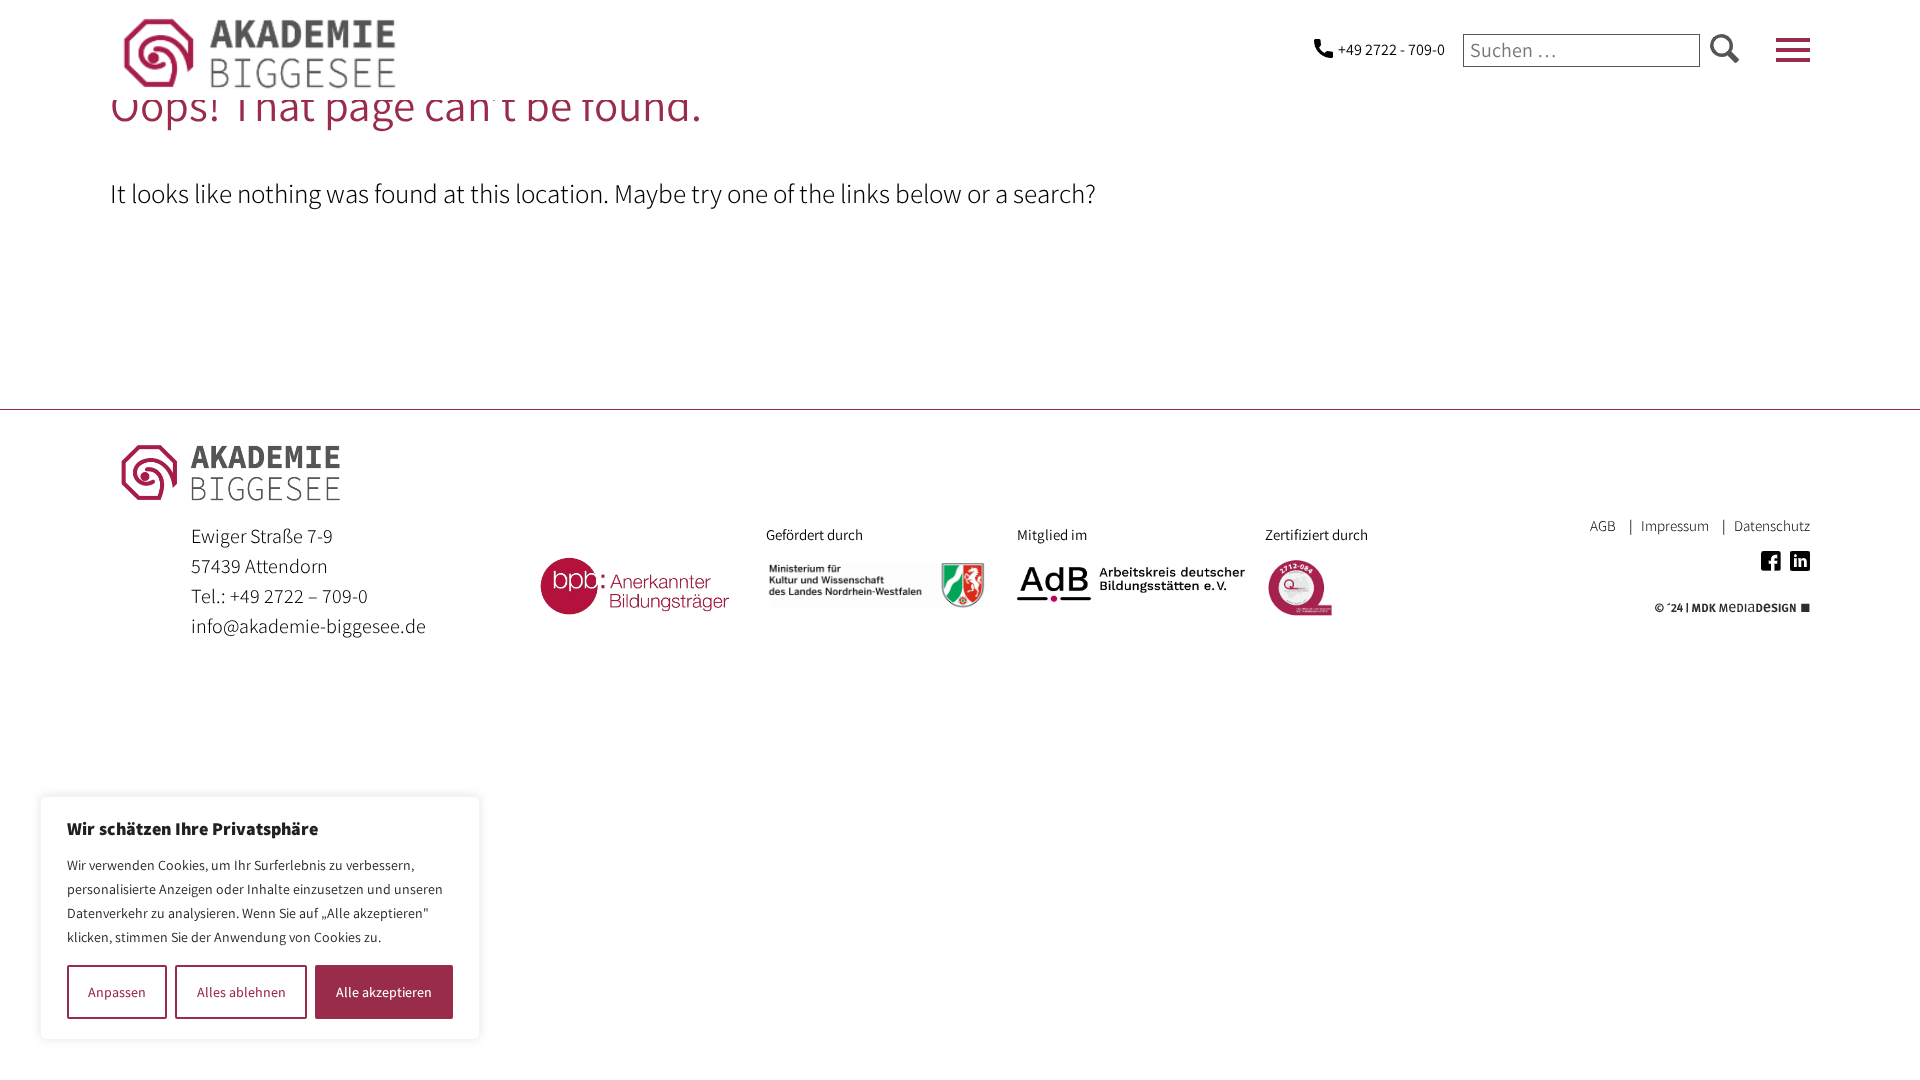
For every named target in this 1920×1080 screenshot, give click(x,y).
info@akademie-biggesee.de (308, 626)
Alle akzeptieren (384, 992)
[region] (260, 918)
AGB (1603, 525)
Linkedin (1800, 561)
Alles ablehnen (241, 992)
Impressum (1675, 525)
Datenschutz (1772, 525)
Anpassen (117, 992)
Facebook (1771, 561)
